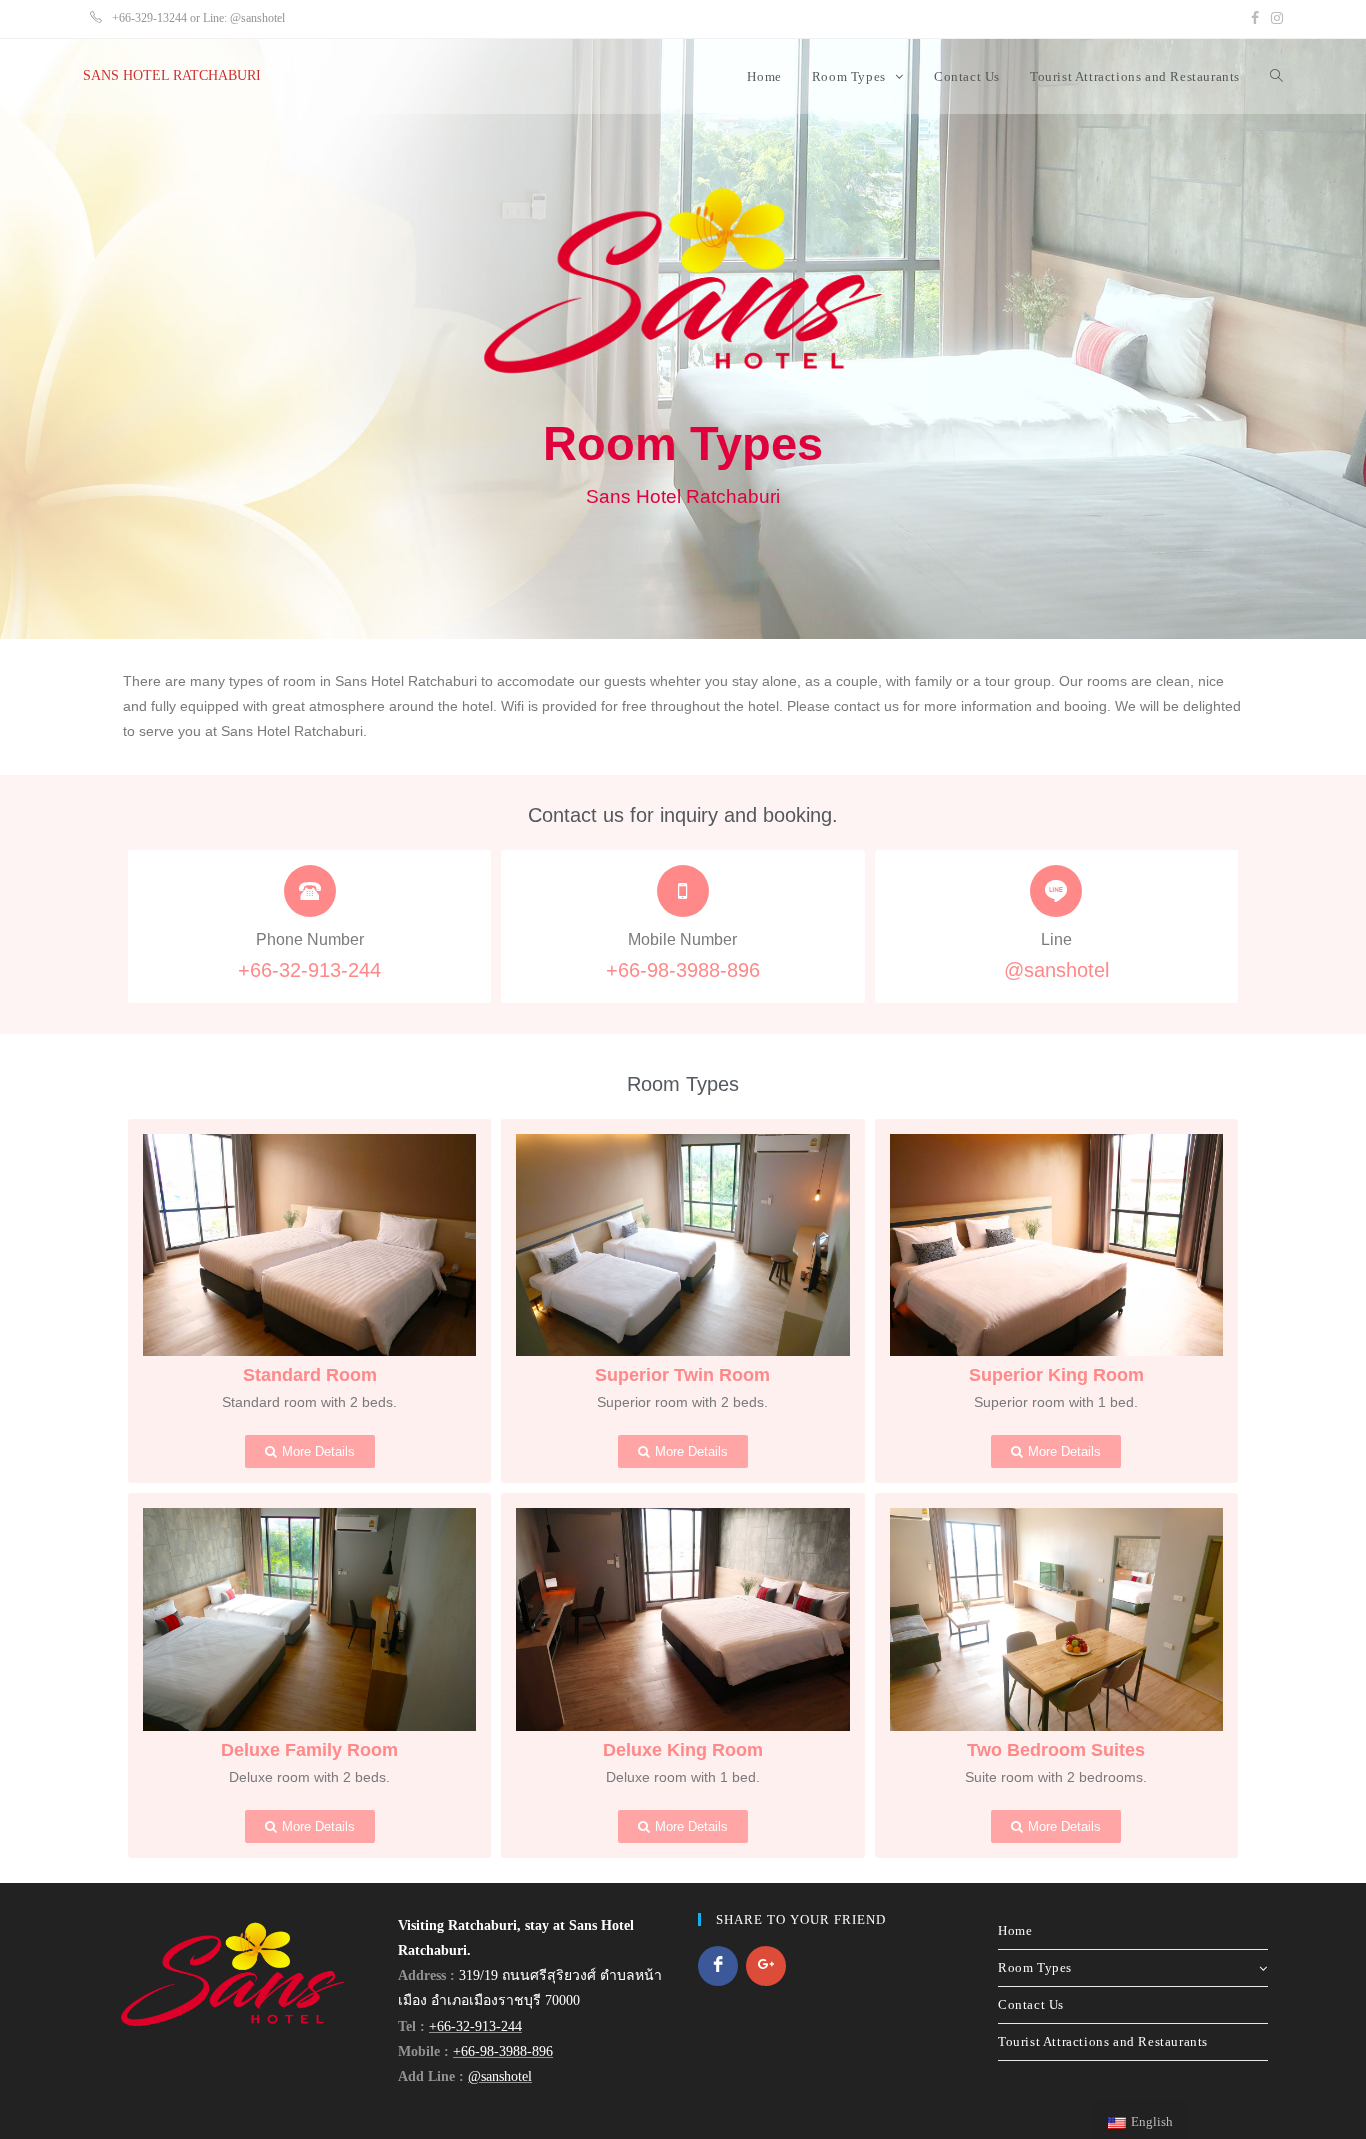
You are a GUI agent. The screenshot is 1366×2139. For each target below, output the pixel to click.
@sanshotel (1056, 970)
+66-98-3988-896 (683, 970)
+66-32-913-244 (309, 970)
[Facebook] (1255, 19)
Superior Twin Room (682, 1375)
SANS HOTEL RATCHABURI (172, 75)
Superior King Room (1056, 1375)
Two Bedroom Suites (1056, 1750)
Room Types (1035, 1967)
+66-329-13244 (148, 18)
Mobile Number (682, 939)
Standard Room (310, 1375)
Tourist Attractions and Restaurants (1103, 2041)
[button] (310, 1451)
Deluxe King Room (683, 1750)
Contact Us (1031, 2004)
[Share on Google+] (766, 1966)
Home (1015, 1930)
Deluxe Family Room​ (309, 1750)
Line (1056, 939)
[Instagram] (1274, 19)
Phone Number (310, 939)
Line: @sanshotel (244, 18)
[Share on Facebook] (718, 1966)
